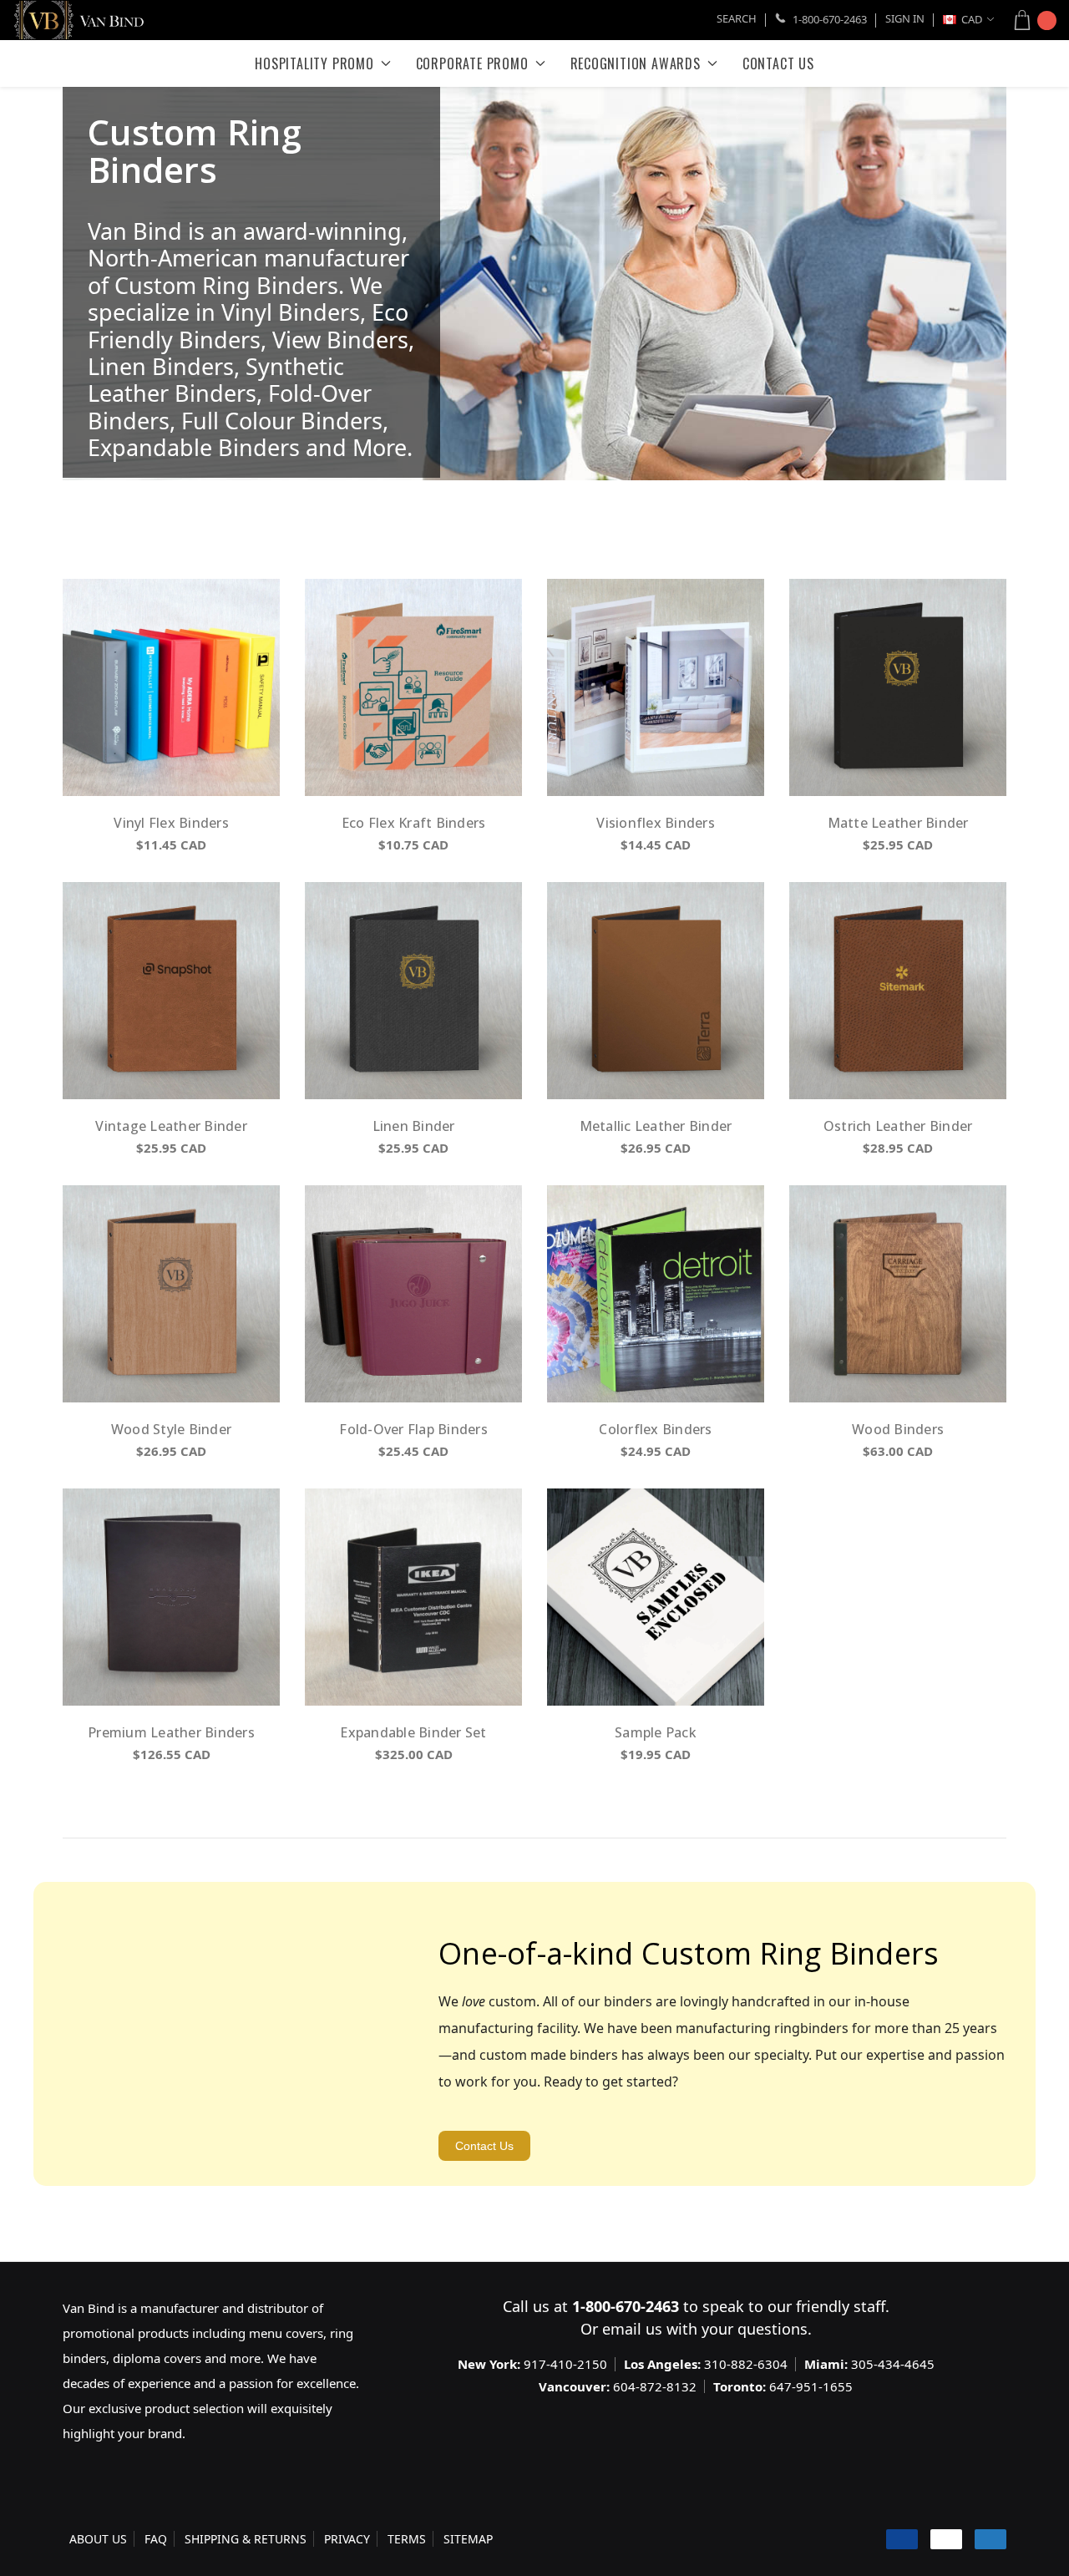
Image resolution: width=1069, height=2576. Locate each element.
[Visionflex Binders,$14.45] (656, 687)
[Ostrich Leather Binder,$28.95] (898, 991)
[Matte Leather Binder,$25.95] (898, 687)
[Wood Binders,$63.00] (898, 1294)
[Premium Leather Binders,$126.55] (171, 1597)
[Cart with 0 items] (1030, 20)
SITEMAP (468, 2539)
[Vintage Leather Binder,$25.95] (171, 991)
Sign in (905, 18)
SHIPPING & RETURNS (246, 2539)
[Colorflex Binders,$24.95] (656, 1294)
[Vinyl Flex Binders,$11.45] (171, 687)
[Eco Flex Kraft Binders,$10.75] (413, 687)
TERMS (407, 2539)
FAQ (156, 2539)
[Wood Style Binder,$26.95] (171, 1294)
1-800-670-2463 (828, 19)
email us (632, 2329)
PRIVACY (347, 2539)
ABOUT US (98, 2539)
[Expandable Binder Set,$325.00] (413, 1597)
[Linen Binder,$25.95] (413, 991)
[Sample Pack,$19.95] (656, 1597)
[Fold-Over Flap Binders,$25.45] (413, 1294)
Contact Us (484, 2146)
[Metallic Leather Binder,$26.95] (656, 991)
